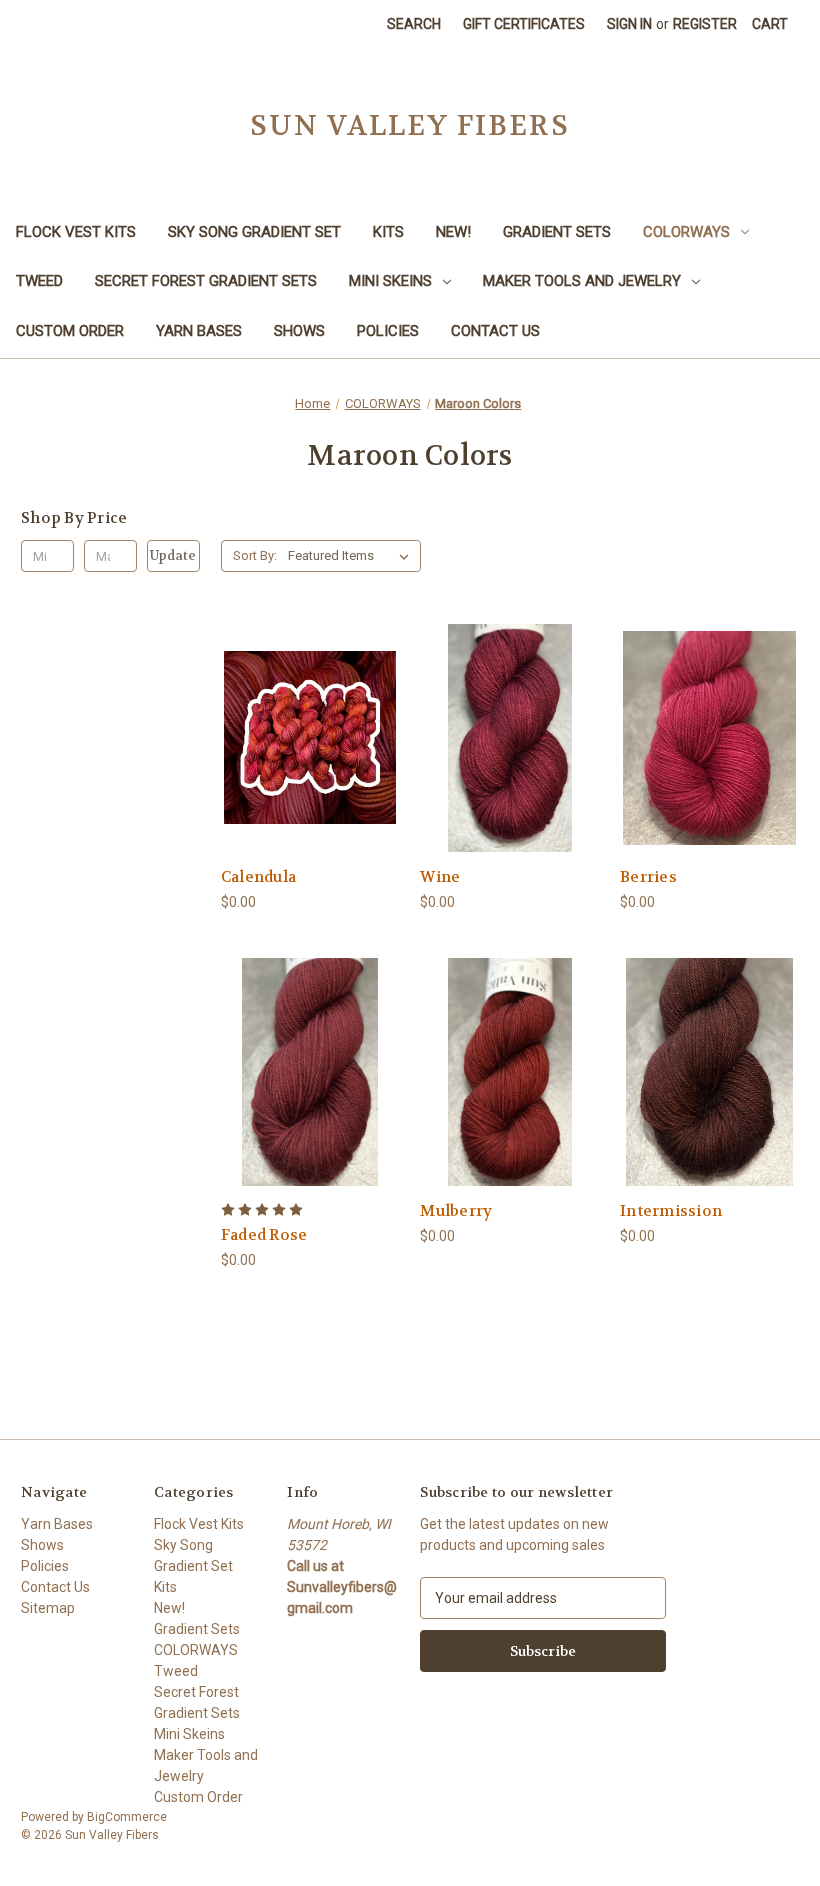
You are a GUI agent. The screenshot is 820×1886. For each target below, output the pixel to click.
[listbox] (352, 556)
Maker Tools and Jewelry (582, 281)
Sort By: (255, 555)
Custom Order (70, 331)
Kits (388, 232)
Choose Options (310, 773)
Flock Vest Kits (76, 232)
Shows (299, 331)
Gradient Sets (557, 232)
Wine (440, 877)
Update (173, 555)
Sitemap (48, 1608)
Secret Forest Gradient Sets (206, 281)
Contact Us (495, 331)
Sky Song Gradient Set (254, 232)
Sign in (629, 24)
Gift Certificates (524, 24)
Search (414, 24)
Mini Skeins (390, 281)
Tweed (39, 281)
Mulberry (456, 1211)
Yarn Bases (199, 331)
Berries (648, 877)
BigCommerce (127, 1817)
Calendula (258, 877)
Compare (303, 738)
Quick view (294, 701)
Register (705, 24)
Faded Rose (264, 1235)
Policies (388, 331)
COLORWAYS (686, 232)
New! (453, 232)
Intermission (671, 1211)
